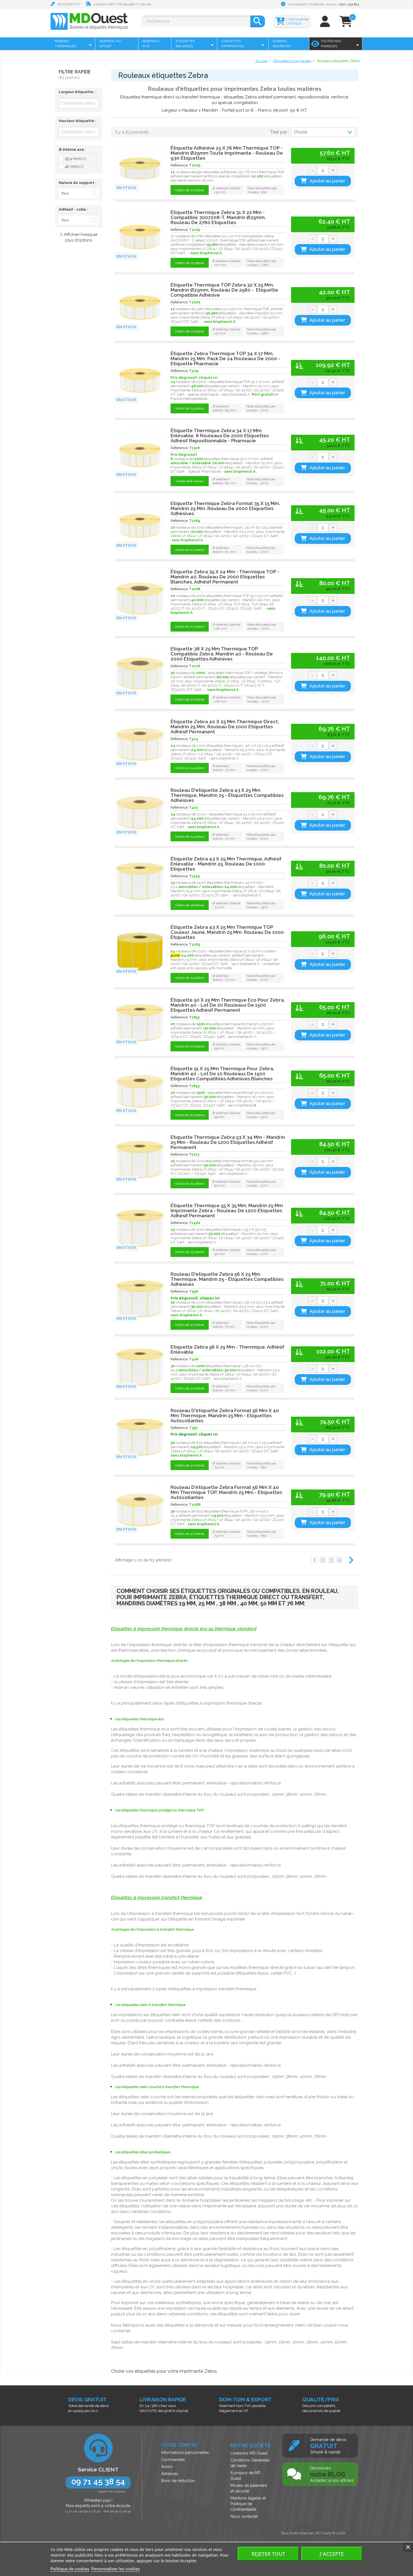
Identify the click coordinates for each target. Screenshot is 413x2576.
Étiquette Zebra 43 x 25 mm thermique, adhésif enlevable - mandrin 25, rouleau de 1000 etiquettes (226, 864)
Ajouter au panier (327, 181)
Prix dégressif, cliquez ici (194, 1434)
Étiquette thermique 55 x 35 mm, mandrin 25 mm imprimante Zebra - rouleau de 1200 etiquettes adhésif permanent (227, 1211)
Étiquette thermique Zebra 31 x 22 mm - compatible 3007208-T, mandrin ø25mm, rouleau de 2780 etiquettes (218, 217)
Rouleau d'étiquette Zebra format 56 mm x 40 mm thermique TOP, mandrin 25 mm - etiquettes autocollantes (226, 1492)
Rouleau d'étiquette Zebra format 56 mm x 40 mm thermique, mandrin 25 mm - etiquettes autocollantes (225, 1416)
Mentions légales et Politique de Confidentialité (248, 2504)
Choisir (300, 132)
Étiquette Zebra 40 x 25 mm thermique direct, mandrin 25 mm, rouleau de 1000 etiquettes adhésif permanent (225, 727)
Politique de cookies (70, 2569)
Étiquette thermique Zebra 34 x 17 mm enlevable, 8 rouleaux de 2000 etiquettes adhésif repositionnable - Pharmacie (220, 436)
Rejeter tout (268, 2554)
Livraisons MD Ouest (249, 2453)
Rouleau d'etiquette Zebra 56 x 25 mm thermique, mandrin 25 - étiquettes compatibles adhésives (227, 1279)
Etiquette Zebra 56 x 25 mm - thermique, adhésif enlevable (227, 1349)
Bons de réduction (178, 2481)
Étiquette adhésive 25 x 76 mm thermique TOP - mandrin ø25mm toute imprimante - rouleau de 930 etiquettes (227, 153)
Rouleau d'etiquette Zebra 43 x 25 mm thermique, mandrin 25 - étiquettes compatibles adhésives (227, 795)
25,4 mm (76, 159)
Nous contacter (244, 2516)
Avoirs (167, 2467)
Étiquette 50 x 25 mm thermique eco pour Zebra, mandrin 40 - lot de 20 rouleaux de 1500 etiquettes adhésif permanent (228, 1005)
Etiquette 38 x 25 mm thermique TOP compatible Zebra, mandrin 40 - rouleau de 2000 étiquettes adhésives (222, 654)
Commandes (173, 2460)
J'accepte (332, 2554)
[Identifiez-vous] (325, 24)
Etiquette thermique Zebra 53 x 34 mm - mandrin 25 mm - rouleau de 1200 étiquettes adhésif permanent (228, 1142)
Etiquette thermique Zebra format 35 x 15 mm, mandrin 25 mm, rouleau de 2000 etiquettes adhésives (225, 508)
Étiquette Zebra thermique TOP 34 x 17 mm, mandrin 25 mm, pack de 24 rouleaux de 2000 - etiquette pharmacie (225, 359)
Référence (179, 165)
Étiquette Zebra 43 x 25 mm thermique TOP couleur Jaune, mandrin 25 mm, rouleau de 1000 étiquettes (227, 932)
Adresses (170, 2474)
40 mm (74, 166)
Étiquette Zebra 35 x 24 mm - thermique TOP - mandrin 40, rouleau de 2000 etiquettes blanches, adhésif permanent (225, 577)
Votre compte (179, 2445)
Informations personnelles (185, 2453)
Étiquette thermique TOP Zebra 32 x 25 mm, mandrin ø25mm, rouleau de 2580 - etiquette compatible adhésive (224, 290)
